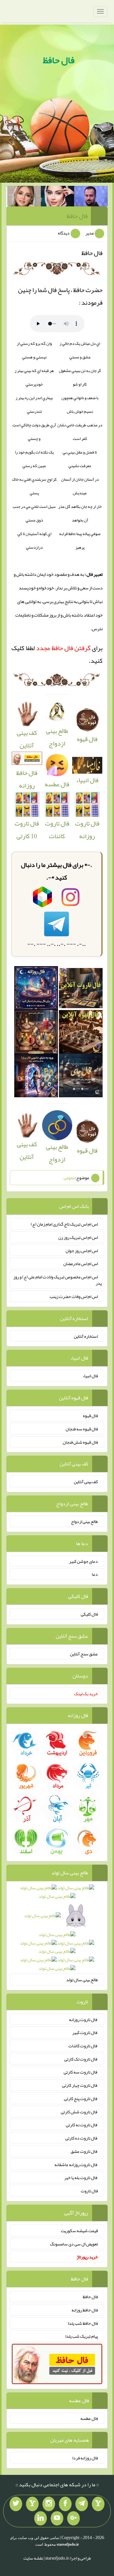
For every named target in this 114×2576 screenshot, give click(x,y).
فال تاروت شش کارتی (79, 2111)
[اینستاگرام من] (49, 2504)
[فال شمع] (36, 1034)
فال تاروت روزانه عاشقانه (76, 2164)
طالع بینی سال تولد (82, 1980)
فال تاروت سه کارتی (81, 2072)
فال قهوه (90, 1416)
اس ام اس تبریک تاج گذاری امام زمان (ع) (64, 1224)
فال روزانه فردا (85, 2458)
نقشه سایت (33, 2558)
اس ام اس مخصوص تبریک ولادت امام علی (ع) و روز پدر (57, 1280)
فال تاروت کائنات (57, 830)
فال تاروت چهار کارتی (80, 2085)
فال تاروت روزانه (87, 830)
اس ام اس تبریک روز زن (78, 1237)
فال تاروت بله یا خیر (81, 2177)
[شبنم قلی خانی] (24, 198)
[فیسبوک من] (65, 2504)
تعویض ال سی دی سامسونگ (74, 2244)
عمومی (69, 1178)
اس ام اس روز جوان (82, 1250)
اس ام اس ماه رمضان (81, 1264)
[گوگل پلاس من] (73, 2518)
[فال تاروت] (81, 990)
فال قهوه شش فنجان (80, 1442)
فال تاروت (89, 2191)
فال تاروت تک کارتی (81, 2059)
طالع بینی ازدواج (57, 737)
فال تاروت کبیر (85, 2032)
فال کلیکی (89, 1614)
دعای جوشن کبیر (83, 1561)
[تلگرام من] (82, 2504)
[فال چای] (81, 1077)
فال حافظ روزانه (27, 779)
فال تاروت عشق (84, 2151)
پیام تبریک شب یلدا (82, 2336)
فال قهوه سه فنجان (82, 1429)
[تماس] (32, 2504)
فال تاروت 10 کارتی (27, 830)
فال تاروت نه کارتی (82, 2125)
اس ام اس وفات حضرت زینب (74, 1296)
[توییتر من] (16, 2504)
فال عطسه (89, 2418)
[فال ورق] (36, 1077)
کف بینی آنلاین (27, 739)
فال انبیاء (87, 780)
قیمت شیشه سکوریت (79, 2231)
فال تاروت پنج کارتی (81, 2098)
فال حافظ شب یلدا (83, 2323)
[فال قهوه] (81, 1034)
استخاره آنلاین (86, 1336)
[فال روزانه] (36, 990)
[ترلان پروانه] (58, 198)
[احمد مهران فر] (91, 198)
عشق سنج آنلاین (84, 1654)
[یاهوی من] (98, 2504)
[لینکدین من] (41, 2518)
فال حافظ (59, 60)
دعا (95, 1574)
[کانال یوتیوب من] (57, 2518)
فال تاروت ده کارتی (82, 2138)
